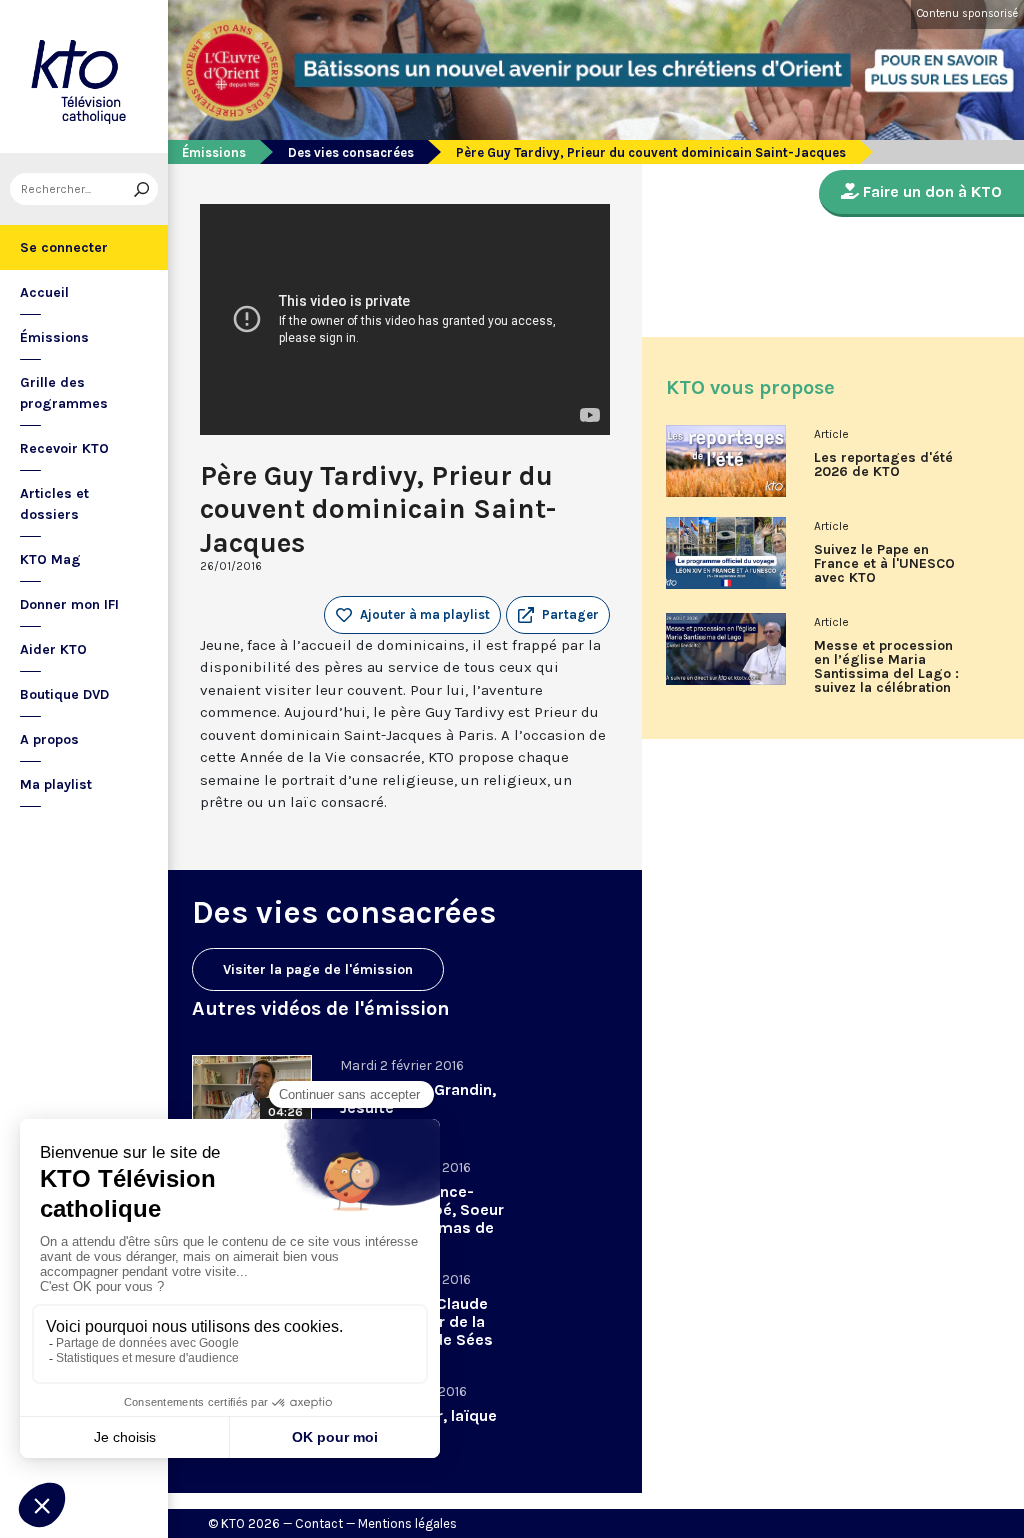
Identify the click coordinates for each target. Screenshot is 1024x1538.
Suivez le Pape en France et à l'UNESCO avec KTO (884, 564)
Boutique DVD (64, 694)
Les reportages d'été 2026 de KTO (883, 465)
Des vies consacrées (351, 152)
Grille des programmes (64, 393)
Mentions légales (407, 1523)
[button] (558, 615)
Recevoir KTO (64, 448)
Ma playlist (56, 784)
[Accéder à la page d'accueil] (84, 76)
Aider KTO (53, 649)
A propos (49, 739)
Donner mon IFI (69, 604)
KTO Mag (50, 559)
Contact (319, 1523)
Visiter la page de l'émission (318, 969)
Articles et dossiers (54, 504)
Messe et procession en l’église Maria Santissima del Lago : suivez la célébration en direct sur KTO (886, 674)
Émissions (54, 337)
